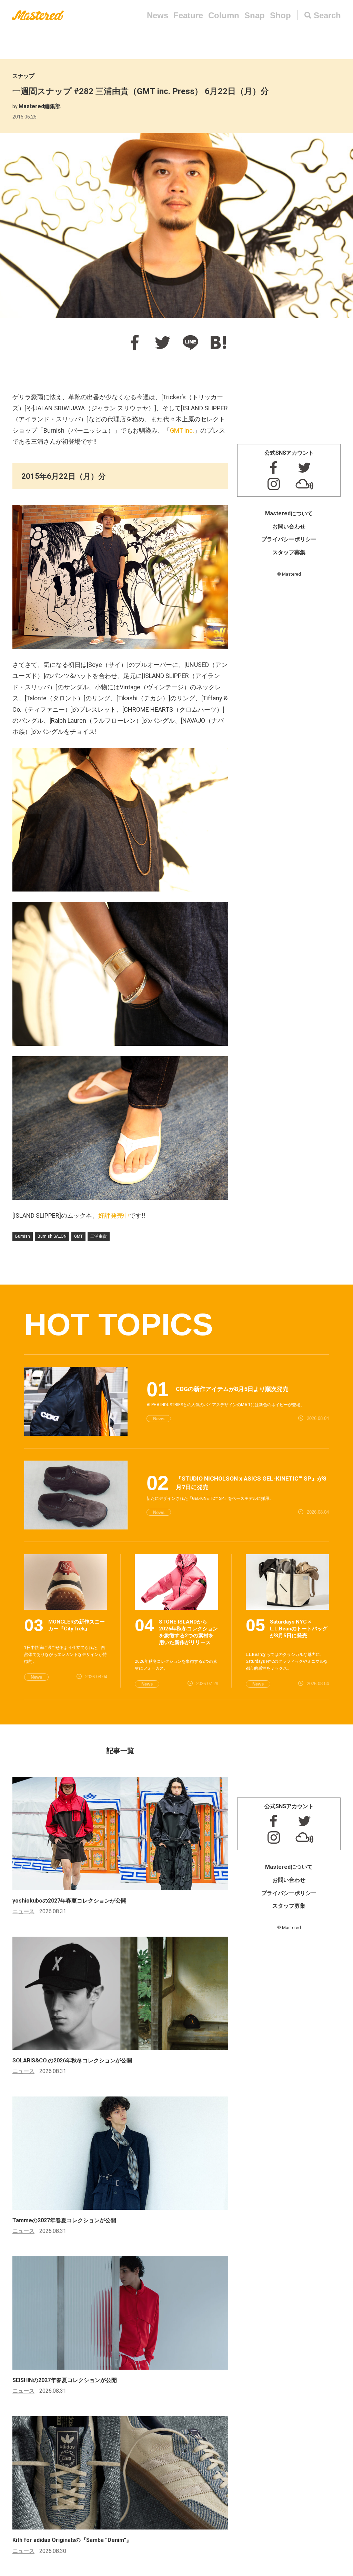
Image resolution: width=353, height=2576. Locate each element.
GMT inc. (182, 430)
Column (224, 15)
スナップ (23, 76)
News (158, 15)
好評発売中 (114, 1215)
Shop (280, 15)
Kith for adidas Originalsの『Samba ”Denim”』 (72, 2540)
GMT (78, 1236)
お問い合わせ (289, 527)
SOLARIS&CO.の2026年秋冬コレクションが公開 (72, 2060)
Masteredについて (289, 513)
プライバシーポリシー (289, 539)
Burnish (23, 1236)
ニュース (23, 1911)
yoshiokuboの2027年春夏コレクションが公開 (69, 1901)
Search (327, 15)
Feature (188, 15)
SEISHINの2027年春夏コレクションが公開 (65, 2380)
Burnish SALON (52, 1236)
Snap (255, 15)
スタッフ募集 (289, 552)
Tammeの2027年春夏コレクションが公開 (64, 2220)
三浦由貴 (99, 1236)
